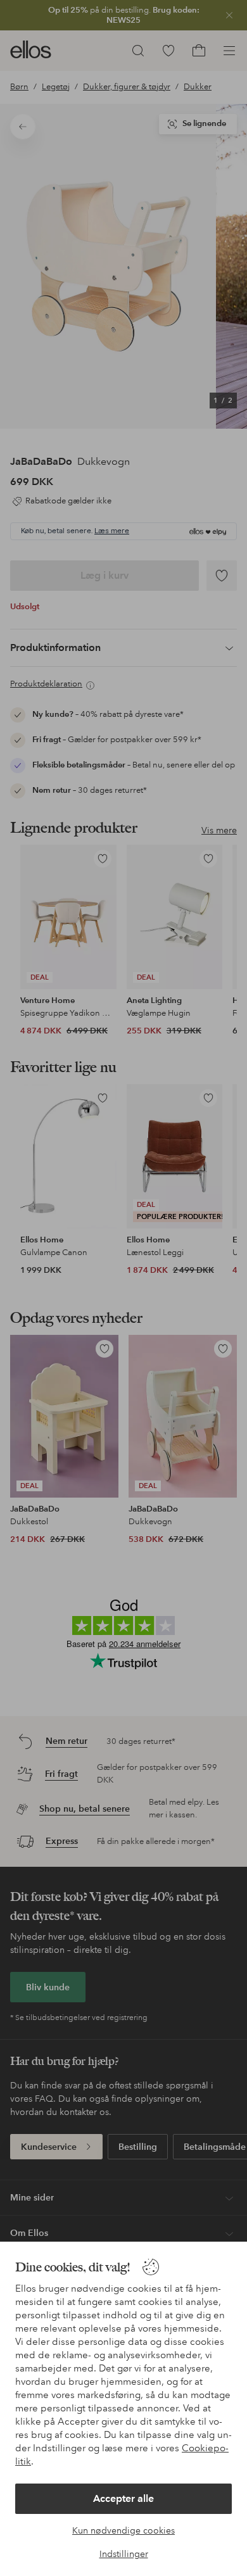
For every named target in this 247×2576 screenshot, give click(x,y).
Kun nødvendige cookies (123, 2530)
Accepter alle (123, 2498)
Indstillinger (124, 2554)
